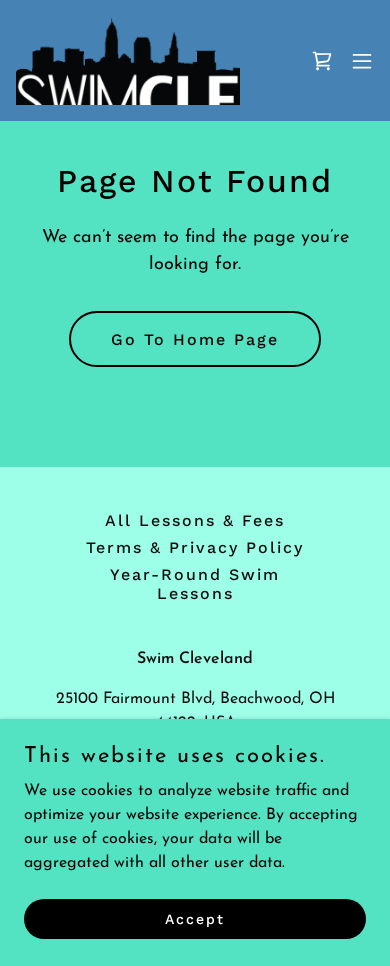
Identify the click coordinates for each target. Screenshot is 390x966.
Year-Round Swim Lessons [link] (195, 584)
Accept (195, 918)
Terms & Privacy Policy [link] (195, 547)
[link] (128, 60)
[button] (362, 61)
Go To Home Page (195, 339)
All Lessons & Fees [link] (195, 520)
